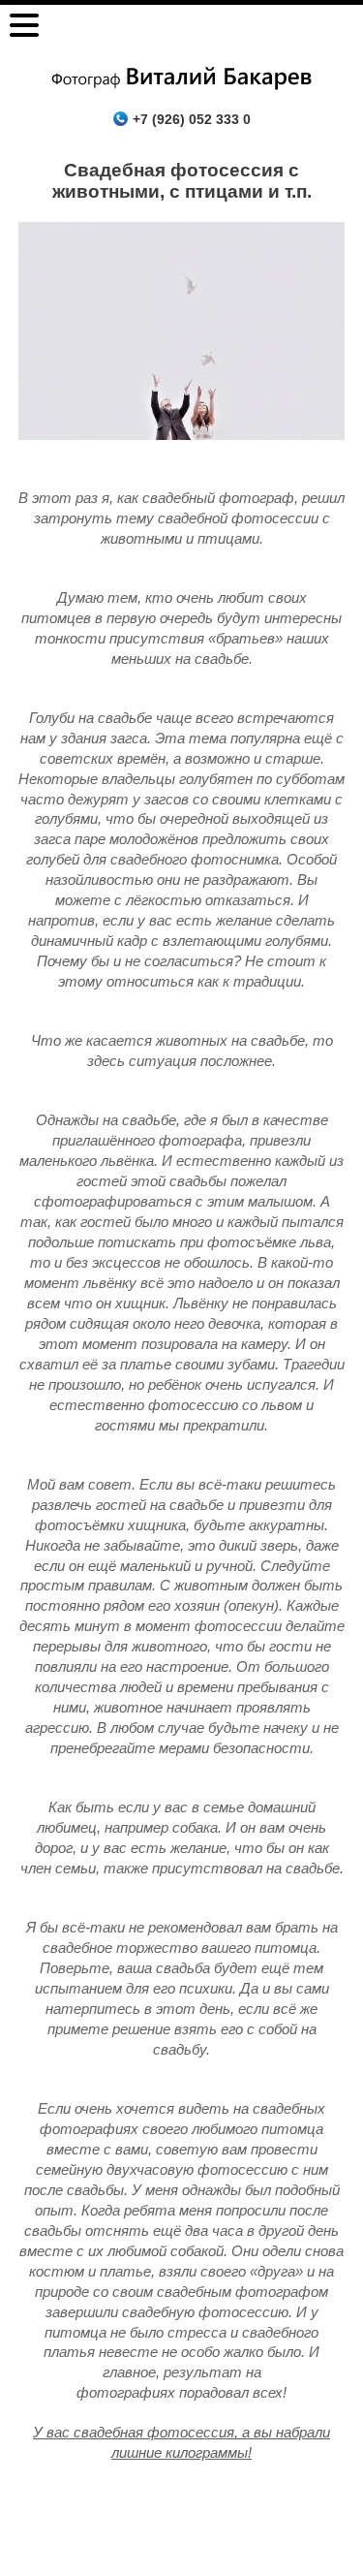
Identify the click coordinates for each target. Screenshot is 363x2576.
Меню (24, 25)
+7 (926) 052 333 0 (192, 119)
